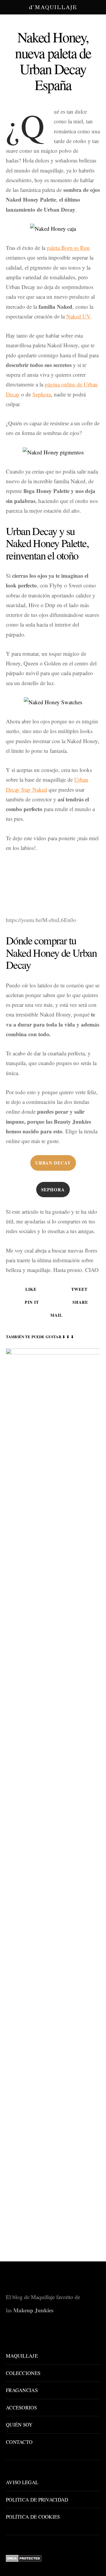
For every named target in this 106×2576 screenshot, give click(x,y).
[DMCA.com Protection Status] (24, 2558)
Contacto (19, 2442)
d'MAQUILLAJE (53, 7)
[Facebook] (44, 2333)
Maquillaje (22, 2356)
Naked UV (78, 316)
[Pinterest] (62, 2333)
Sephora (42, 394)
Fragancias (22, 2390)
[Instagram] (53, 2333)
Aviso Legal (22, 2482)
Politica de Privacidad (37, 2500)
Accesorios (21, 2408)
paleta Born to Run (68, 248)
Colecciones (23, 2373)
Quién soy (19, 2425)
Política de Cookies (33, 2517)
